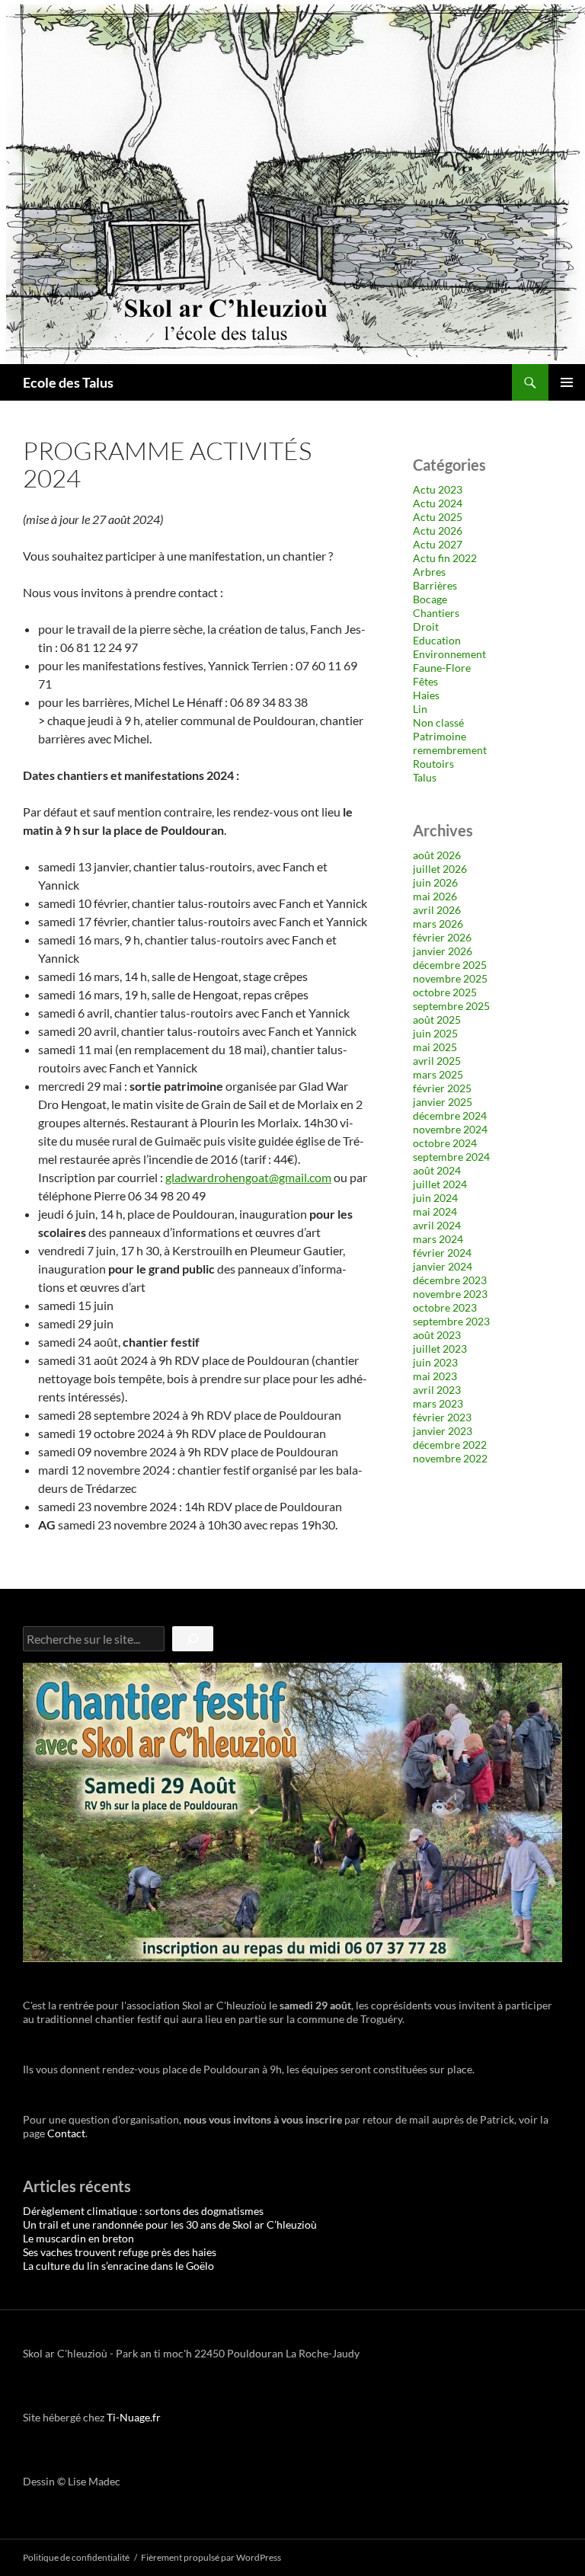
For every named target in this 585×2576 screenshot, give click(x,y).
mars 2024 (438, 1239)
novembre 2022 (450, 1458)
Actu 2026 (438, 531)
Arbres (429, 572)
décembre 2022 (450, 1445)
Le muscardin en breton (78, 2238)
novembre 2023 (450, 1294)
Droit (426, 626)
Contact (66, 2133)
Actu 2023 (438, 489)
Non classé (438, 722)
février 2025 (442, 1088)
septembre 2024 (451, 1157)
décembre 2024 (450, 1115)
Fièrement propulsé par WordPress (211, 2557)
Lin (420, 709)
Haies (426, 695)
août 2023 (437, 1335)
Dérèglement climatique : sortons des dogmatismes (143, 2211)
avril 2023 (437, 1390)
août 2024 (437, 1170)
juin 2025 (435, 1033)
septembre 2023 (451, 1321)
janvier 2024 (443, 1266)
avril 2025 (437, 1061)
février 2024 (442, 1253)
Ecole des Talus (68, 382)
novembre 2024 (450, 1129)
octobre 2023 (445, 1307)
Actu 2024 (438, 503)
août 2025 (437, 1020)
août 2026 (437, 855)
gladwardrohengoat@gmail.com (248, 1177)
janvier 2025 (443, 1102)
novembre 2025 (450, 978)
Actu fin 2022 (445, 558)
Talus (425, 777)
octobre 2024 (445, 1143)
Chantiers (436, 613)
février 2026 (442, 937)
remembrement (450, 750)
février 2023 (442, 1417)
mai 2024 (435, 1211)
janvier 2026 (443, 951)
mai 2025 (435, 1047)
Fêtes (425, 681)
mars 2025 (438, 1074)
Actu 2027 (438, 544)
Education (437, 640)
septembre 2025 (451, 1006)
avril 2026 (437, 910)
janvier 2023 (443, 1431)
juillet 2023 (440, 1349)
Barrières (435, 585)
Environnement (449, 654)
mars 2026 (438, 924)
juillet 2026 (440, 869)
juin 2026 (435, 882)
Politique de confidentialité (76, 2557)
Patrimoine (440, 736)
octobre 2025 (445, 992)
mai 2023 (435, 1376)
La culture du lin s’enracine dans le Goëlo (118, 2266)
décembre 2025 (450, 965)
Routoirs (433, 764)
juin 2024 (435, 1198)
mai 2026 (435, 896)
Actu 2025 (438, 517)
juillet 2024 (440, 1184)
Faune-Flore (442, 668)
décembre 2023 (450, 1280)
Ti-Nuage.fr (134, 2417)
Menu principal (567, 382)
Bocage (430, 599)
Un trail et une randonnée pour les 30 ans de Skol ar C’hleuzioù (170, 2224)
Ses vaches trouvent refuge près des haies (120, 2252)
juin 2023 (435, 1362)
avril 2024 (437, 1225)
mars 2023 (438, 1403)
